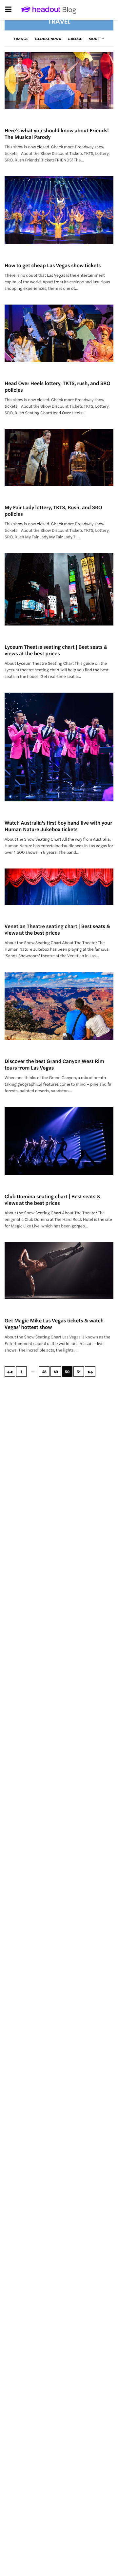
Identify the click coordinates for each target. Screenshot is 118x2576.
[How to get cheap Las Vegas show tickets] (59, 210)
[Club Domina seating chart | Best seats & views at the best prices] (59, 1141)
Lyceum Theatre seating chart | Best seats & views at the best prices (56, 650)
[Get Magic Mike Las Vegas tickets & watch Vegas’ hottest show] (59, 1271)
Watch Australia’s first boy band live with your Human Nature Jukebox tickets (58, 826)
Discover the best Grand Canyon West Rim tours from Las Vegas (54, 1064)
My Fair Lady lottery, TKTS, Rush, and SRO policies (53, 510)
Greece (75, 39)
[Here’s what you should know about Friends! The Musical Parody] (59, 80)
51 (79, 1372)
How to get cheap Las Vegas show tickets (53, 265)
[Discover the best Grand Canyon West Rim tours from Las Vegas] (59, 1006)
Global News (48, 39)
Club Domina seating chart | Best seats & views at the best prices (52, 1199)
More (94, 39)
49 (56, 1372)
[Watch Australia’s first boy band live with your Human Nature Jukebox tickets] (59, 747)
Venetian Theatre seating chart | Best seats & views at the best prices (57, 929)
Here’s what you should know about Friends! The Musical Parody (57, 133)
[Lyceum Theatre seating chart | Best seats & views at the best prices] (59, 589)
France (21, 39)
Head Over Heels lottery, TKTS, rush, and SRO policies (58, 386)
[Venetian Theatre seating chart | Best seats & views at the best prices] (59, 887)
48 (44, 1372)
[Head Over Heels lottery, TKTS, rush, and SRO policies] (59, 333)
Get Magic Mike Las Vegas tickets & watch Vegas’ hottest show (54, 1324)
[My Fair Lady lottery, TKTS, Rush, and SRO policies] (59, 458)
